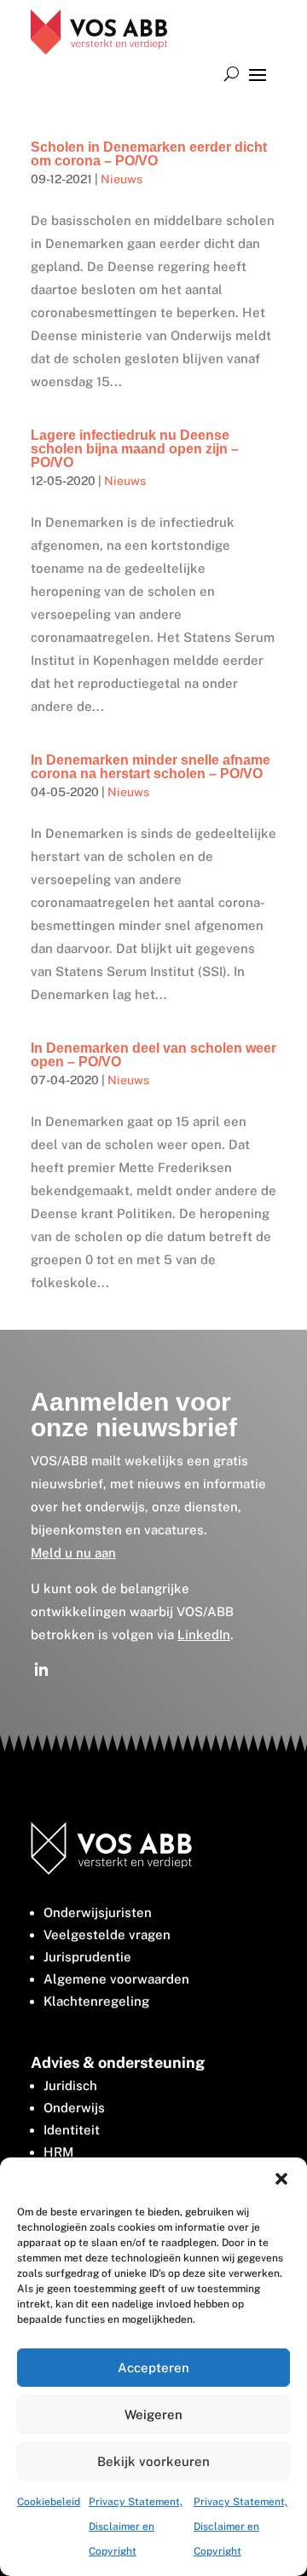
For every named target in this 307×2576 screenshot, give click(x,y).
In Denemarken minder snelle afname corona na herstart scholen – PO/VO (151, 767)
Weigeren (153, 2414)
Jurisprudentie (87, 1957)
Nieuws (122, 179)
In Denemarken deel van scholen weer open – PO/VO (153, 1055)
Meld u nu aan (73, 1553)
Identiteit (72, 2130)
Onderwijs (74, 2108)
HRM (58, 2152)
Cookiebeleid (49, 2502)
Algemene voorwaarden (116, 1979)
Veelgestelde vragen (107, 1935)
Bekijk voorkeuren (153, 2461)
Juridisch (70, 2085)
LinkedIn (204, 1635)
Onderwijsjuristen (98, 1912)
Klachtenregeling (96, 2001)
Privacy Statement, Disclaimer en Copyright (136, 2527)
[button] (281, 2179)
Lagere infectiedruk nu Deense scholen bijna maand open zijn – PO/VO (135, 449)
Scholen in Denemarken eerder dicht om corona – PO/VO (149, 154)
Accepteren (153, 2368)
